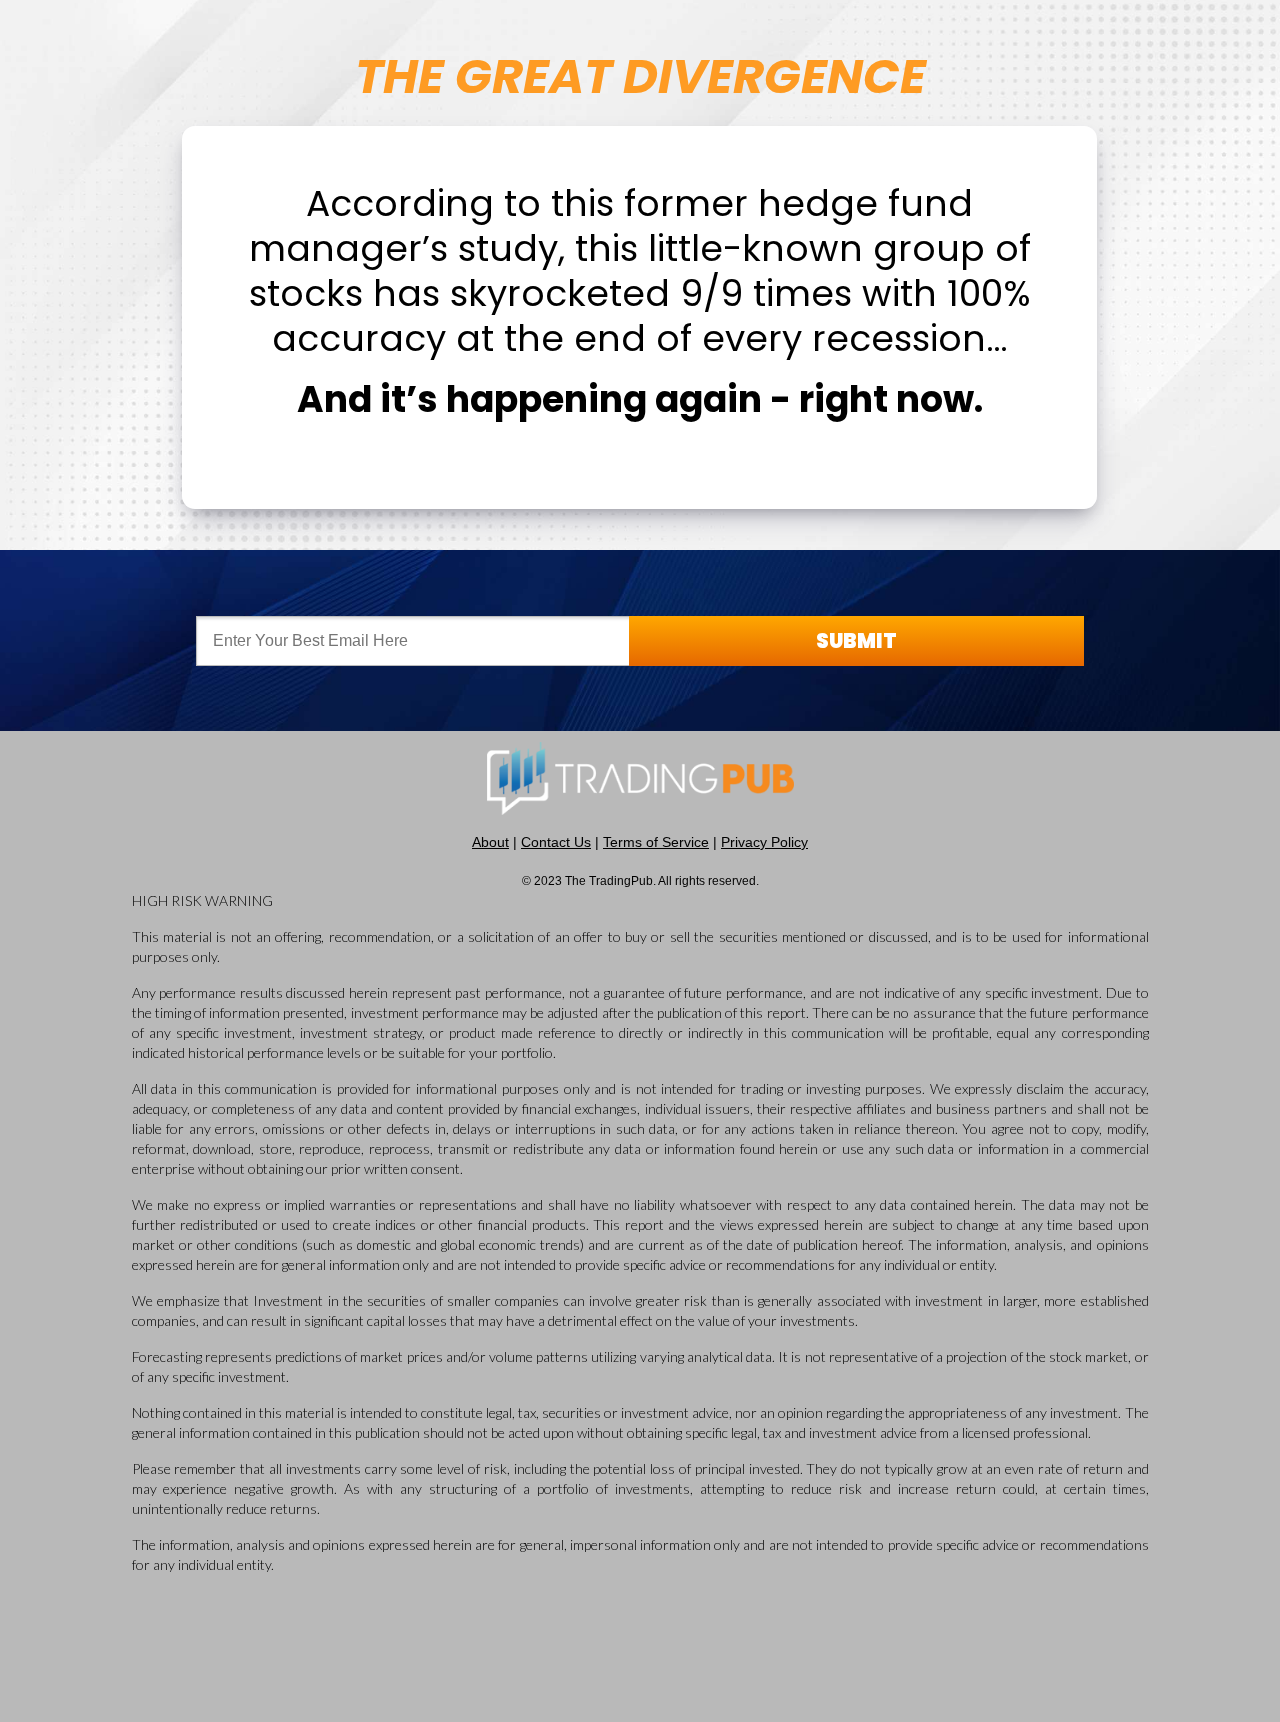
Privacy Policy (764, 842)
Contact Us (556, 842)
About (490, 842)
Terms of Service (656, 842)
